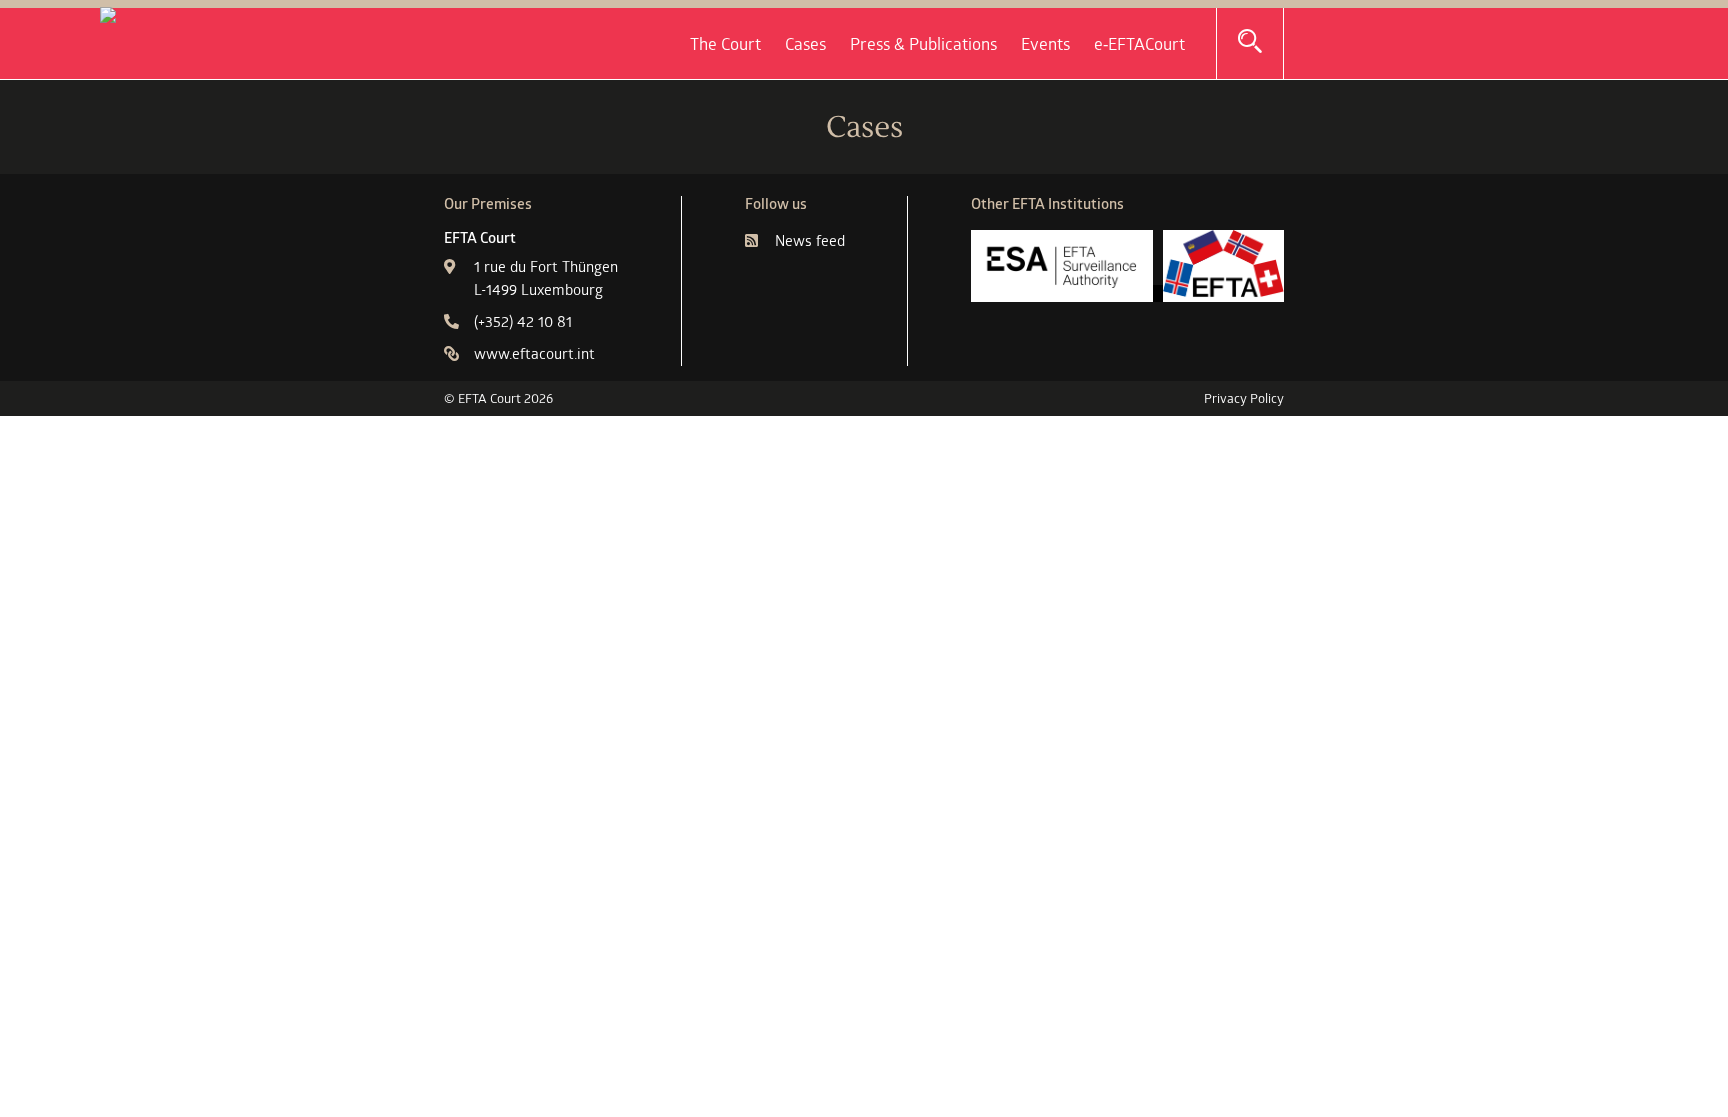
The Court (725, 44)
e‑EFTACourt (1139, 44)
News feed (810, 240)
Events (1045, 44)
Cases (805, 44)
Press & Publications (923, 44)
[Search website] (1250, 42)
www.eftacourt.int (534, 353)
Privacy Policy (1244, 398)
